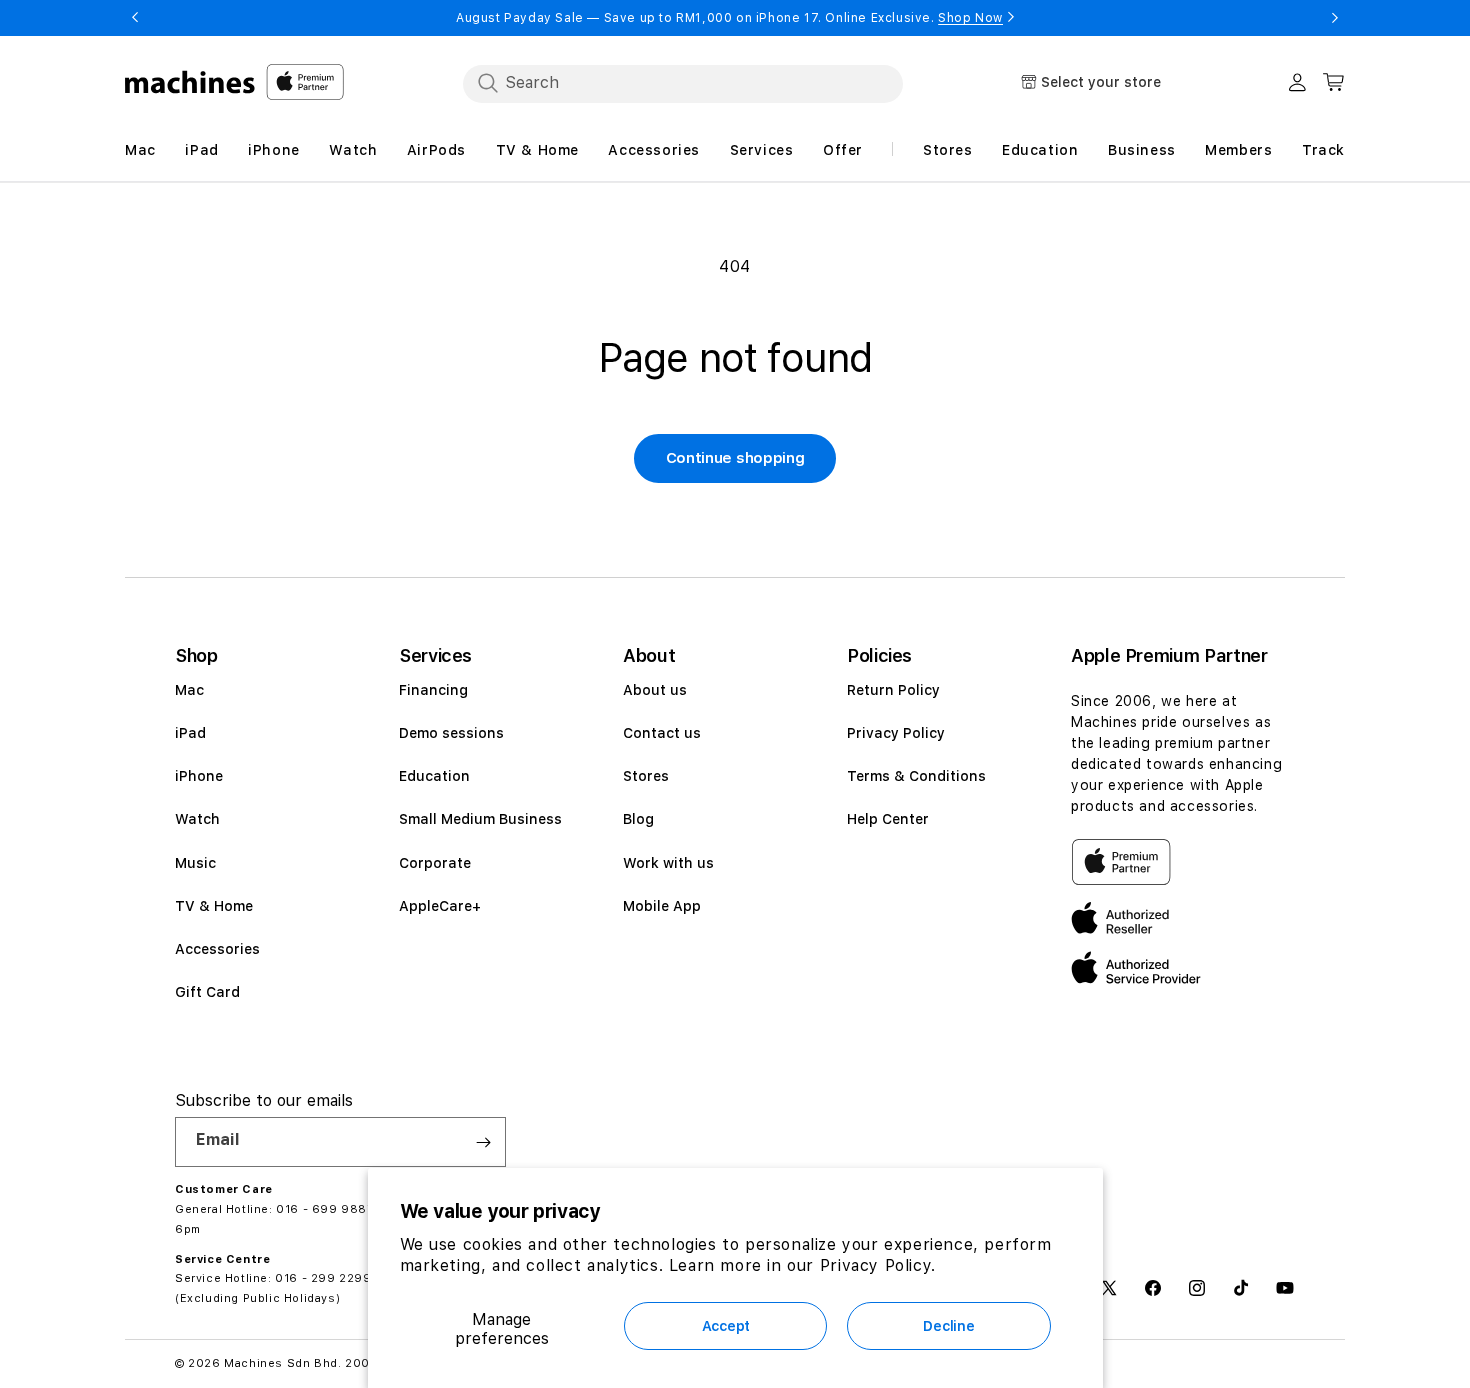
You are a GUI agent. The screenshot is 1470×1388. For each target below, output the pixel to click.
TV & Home (214, 906)
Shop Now (970, 18)
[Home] (190, 82)
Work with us (668, 863)
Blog (638, 819)
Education (434, 776)
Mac (189, 690)
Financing (433, 690)
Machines (253, 1363)
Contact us (662, 733)
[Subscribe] (483, 1142)
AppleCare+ (440, 906)
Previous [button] (135, 18)
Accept (726, 1326)
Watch (197, 819)
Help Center (888, 819)
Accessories (217, 949)
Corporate (435, 863)
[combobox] (683, 83)
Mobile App (662, 906)
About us (655, 690)
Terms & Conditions (916, 776)
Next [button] (1335, 18)
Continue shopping (735, 458)
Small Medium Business (480, 819)
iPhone (199, 776)
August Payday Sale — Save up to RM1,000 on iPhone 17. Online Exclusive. (729, 18)
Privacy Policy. (878, 1265)
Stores (646, 776)
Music (195, 863)
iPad (190, 733)
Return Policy (893, 690)
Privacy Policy (896, 733)
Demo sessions (451, 733)
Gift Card (207, 992)
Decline (948, 1326)
